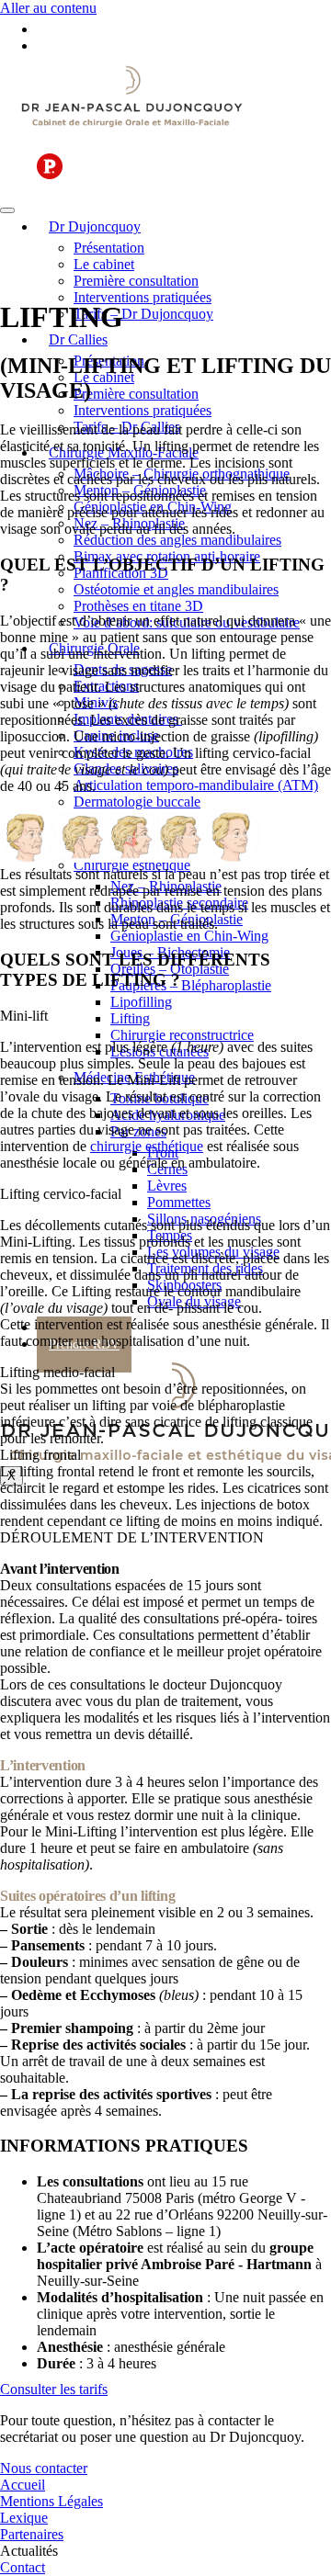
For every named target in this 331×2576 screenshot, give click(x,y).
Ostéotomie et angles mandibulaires (176, 589)
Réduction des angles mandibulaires (177, 540)
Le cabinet (104, 264)
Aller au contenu (48, 8)
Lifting (130, 1018)
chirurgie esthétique (147, 1146)
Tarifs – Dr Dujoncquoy (143, 314)
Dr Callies (78, 339)
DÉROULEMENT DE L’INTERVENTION (132, 1537)
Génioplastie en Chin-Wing (189, 936)
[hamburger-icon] (7, 210)
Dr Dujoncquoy (95, 226)
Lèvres (167, 1186)
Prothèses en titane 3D (138, 606)
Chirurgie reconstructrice (182, 1035)
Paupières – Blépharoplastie (191, 985)
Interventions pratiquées (143, 297)
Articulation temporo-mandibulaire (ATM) (196, 785)
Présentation (109, 248)
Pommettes (179, 1202)
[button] (165, 1538)
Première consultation (136, 281)
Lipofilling (141, 1002)
